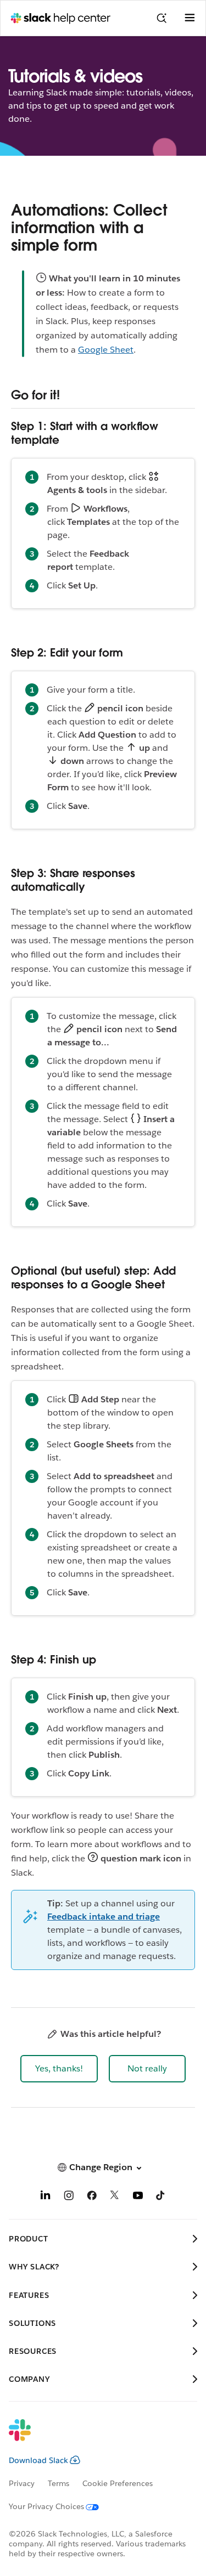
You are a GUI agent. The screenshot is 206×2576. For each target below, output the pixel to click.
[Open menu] (190, 18)
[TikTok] (161, 2197)
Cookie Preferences (118, 2483)
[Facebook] (92, 2197)
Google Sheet (106, 350)
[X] (115, 2197)
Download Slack (38, 2460)
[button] (59, 2069)
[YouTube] (138, 2197)
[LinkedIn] (46, 2197)
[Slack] (94, 2437)
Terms (59, 2483)
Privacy (22, 2483)
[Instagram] (69, 2197)
